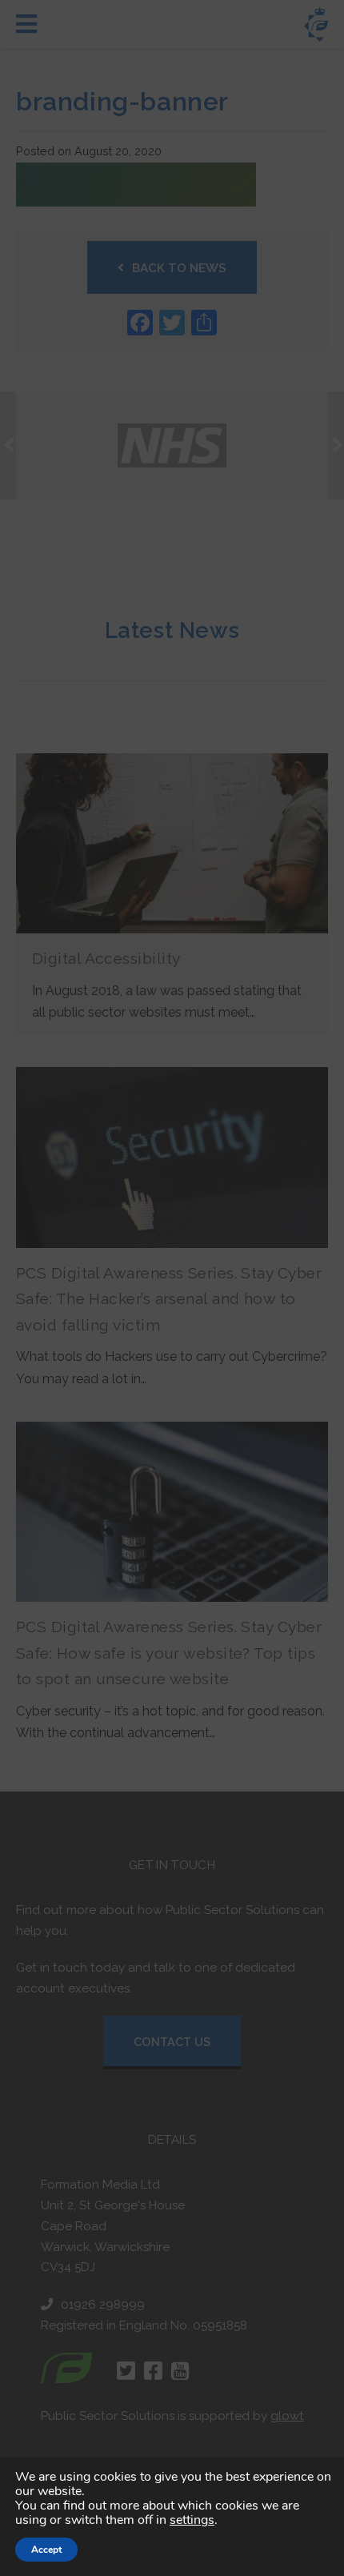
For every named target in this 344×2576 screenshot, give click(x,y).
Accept (46, 2550)
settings (192, 2520)
